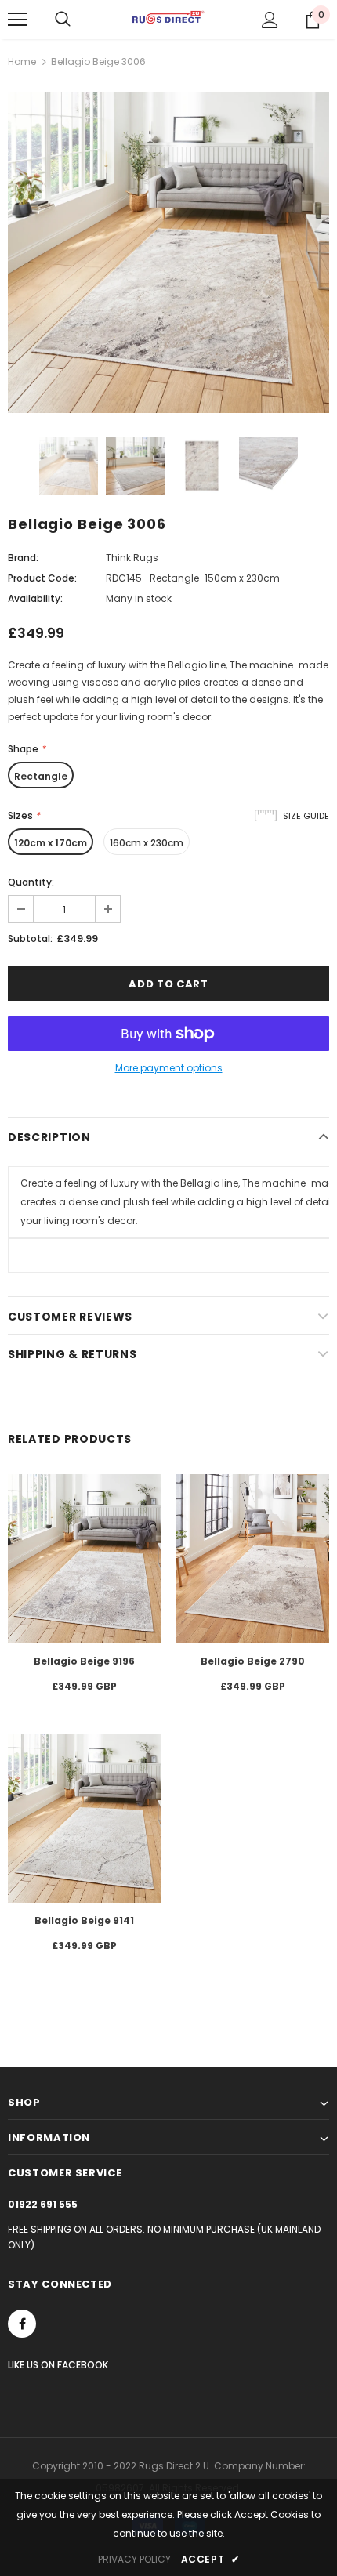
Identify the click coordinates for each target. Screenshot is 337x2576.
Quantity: (31, 882)
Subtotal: (30, 938)
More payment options (169, 1068)
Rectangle (41, 776)
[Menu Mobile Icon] (17, 20)
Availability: (35, 598)
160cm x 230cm (147, 843)
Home (22, 62)
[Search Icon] (63, 20)
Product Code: (42, 578)
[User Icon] (270, 20)
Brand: (23, 558)
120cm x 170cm (51, 843)
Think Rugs (132, 558)
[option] (168, 252)
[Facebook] (22, 2324)
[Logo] (168, 19)
